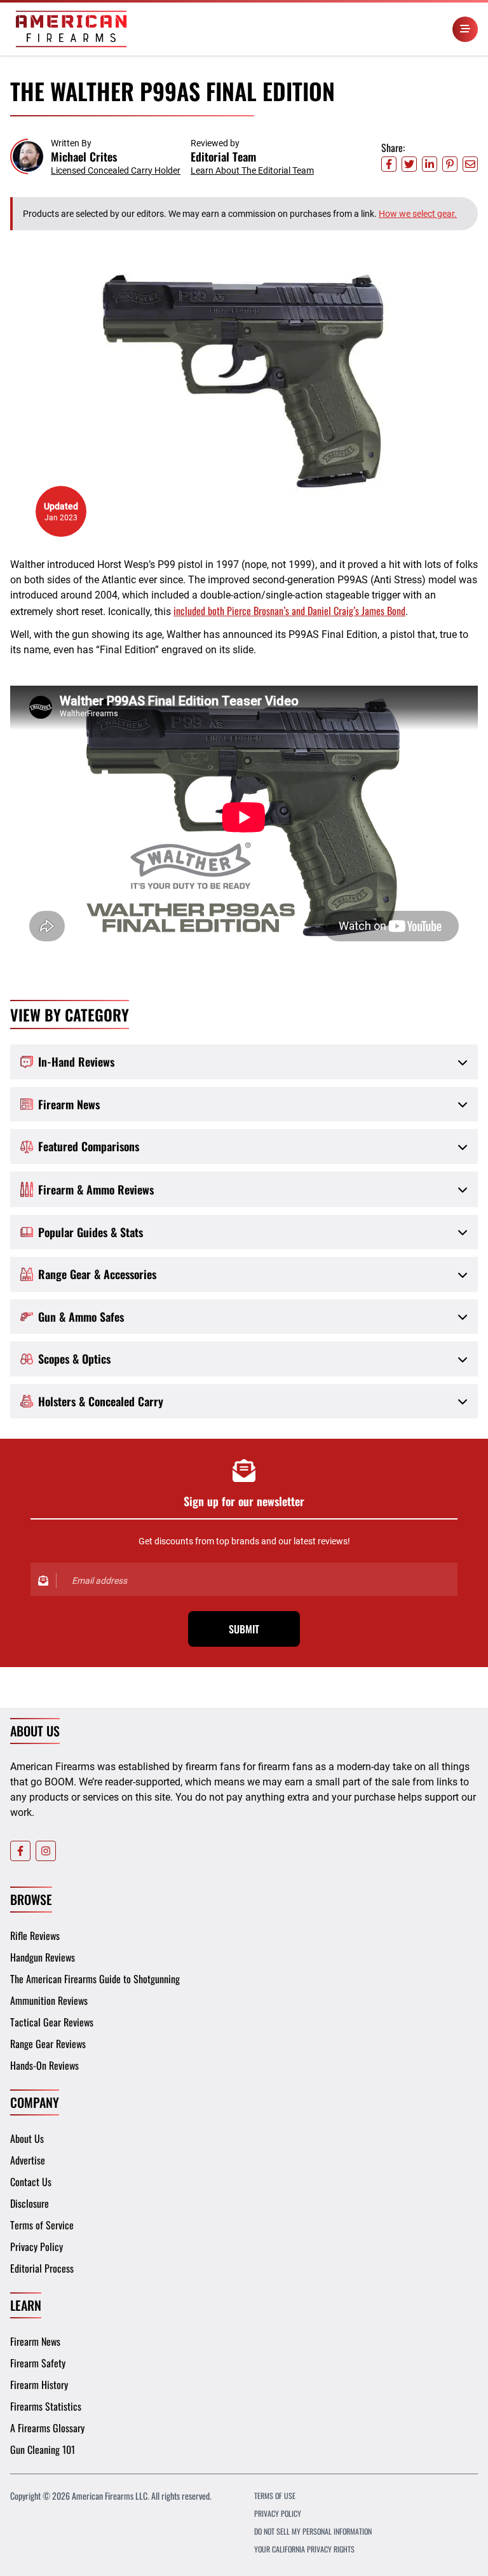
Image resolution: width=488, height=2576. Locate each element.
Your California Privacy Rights (304, 2549)
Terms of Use (275, 2496)
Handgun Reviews (43, 1957)
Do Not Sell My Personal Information (313, 2531)
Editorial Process (42, 2268)
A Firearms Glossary (47, 2428)
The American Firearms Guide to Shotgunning (95, 1979)
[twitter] (409, 164)
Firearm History (39, 2385)
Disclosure (30, 2203)
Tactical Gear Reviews (52, 2022)
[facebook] (389, 164)
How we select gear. (418, 214)
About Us (27, 2138)
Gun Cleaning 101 (43, 2449)
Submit (244, 1629)
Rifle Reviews (35, 1935)
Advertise (28, 2160)
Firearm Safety (38, 2363)
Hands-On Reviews (44, 2065)
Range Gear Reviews (48, 2044)
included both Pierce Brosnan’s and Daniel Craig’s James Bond (289, 611)
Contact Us (31, 2182)
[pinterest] (450, 164)
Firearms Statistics (46, 2406)
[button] (95, 157)
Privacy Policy (37, 2247)
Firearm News (35, 2341)
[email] (470, 164)
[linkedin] (430, 164)
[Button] (465, 29)
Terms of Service (42, 2225)
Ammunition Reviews (49, 2000)
